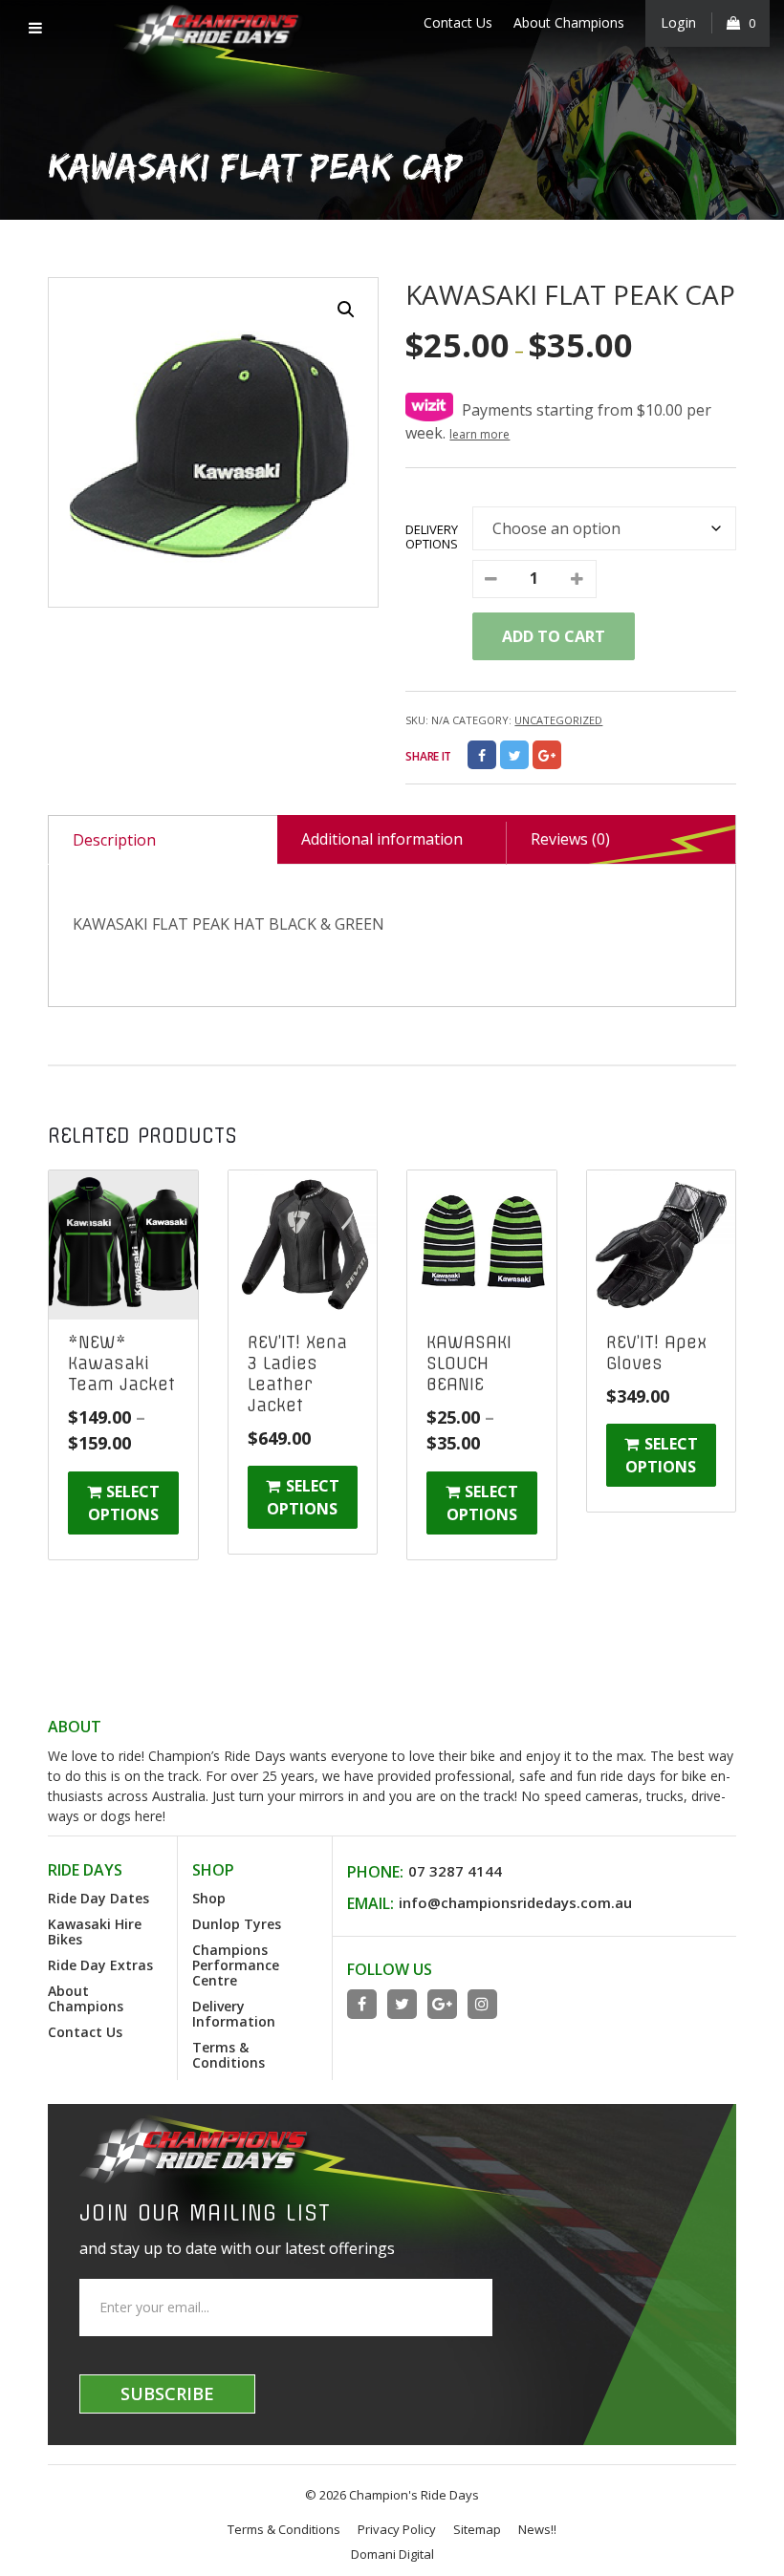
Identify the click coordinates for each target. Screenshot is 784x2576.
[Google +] (547, 755)
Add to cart (554, 636)
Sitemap (477, 2529)
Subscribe (167, 2394)
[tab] (163, 839)
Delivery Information (234, 2014)
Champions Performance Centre (236, 1965)
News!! (537, 2529)
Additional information (382, 839)
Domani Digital (392, 2554)
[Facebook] (482, 755)
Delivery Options (432, 536)
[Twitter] (514, 755)
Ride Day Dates (98, 1898)
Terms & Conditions (229, 2055)
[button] (346, 310)
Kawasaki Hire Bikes (95, 1932)
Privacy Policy (397, 2529)
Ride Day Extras (100, 1965)
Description (114, 840)
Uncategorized (558, 720)
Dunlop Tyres (237, 1924)
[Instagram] (482, 2004)
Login (678, 22)
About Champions (569, 22)
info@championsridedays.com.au (515, 1902)
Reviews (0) (570, 839)
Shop (209, 1898)
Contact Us (458, 22)
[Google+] (442, 2004)
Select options (124, 1503)
